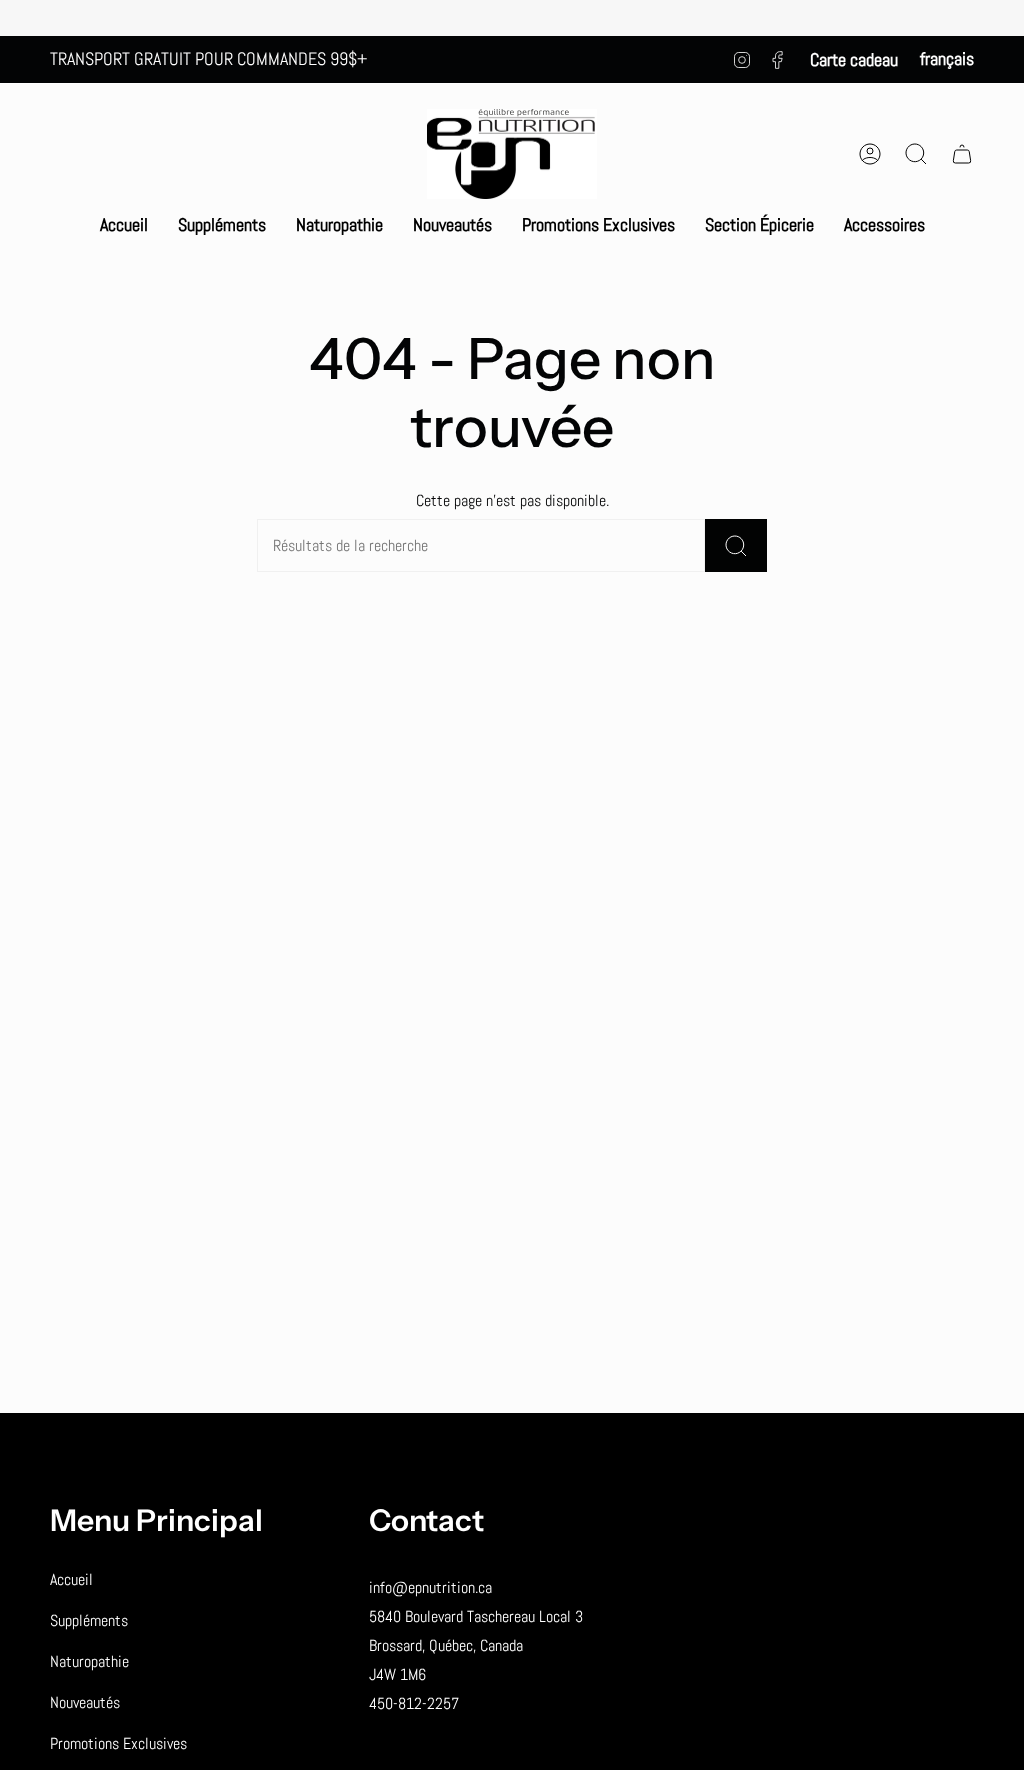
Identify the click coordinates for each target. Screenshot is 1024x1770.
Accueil (71, 1579)
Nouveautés (85, 1702)
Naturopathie (89, 1661)
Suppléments (89, 1620)
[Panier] (962, 154)
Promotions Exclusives (118, 1743)
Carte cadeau (854, 59)
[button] (222, 225)
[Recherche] (736, 545)
